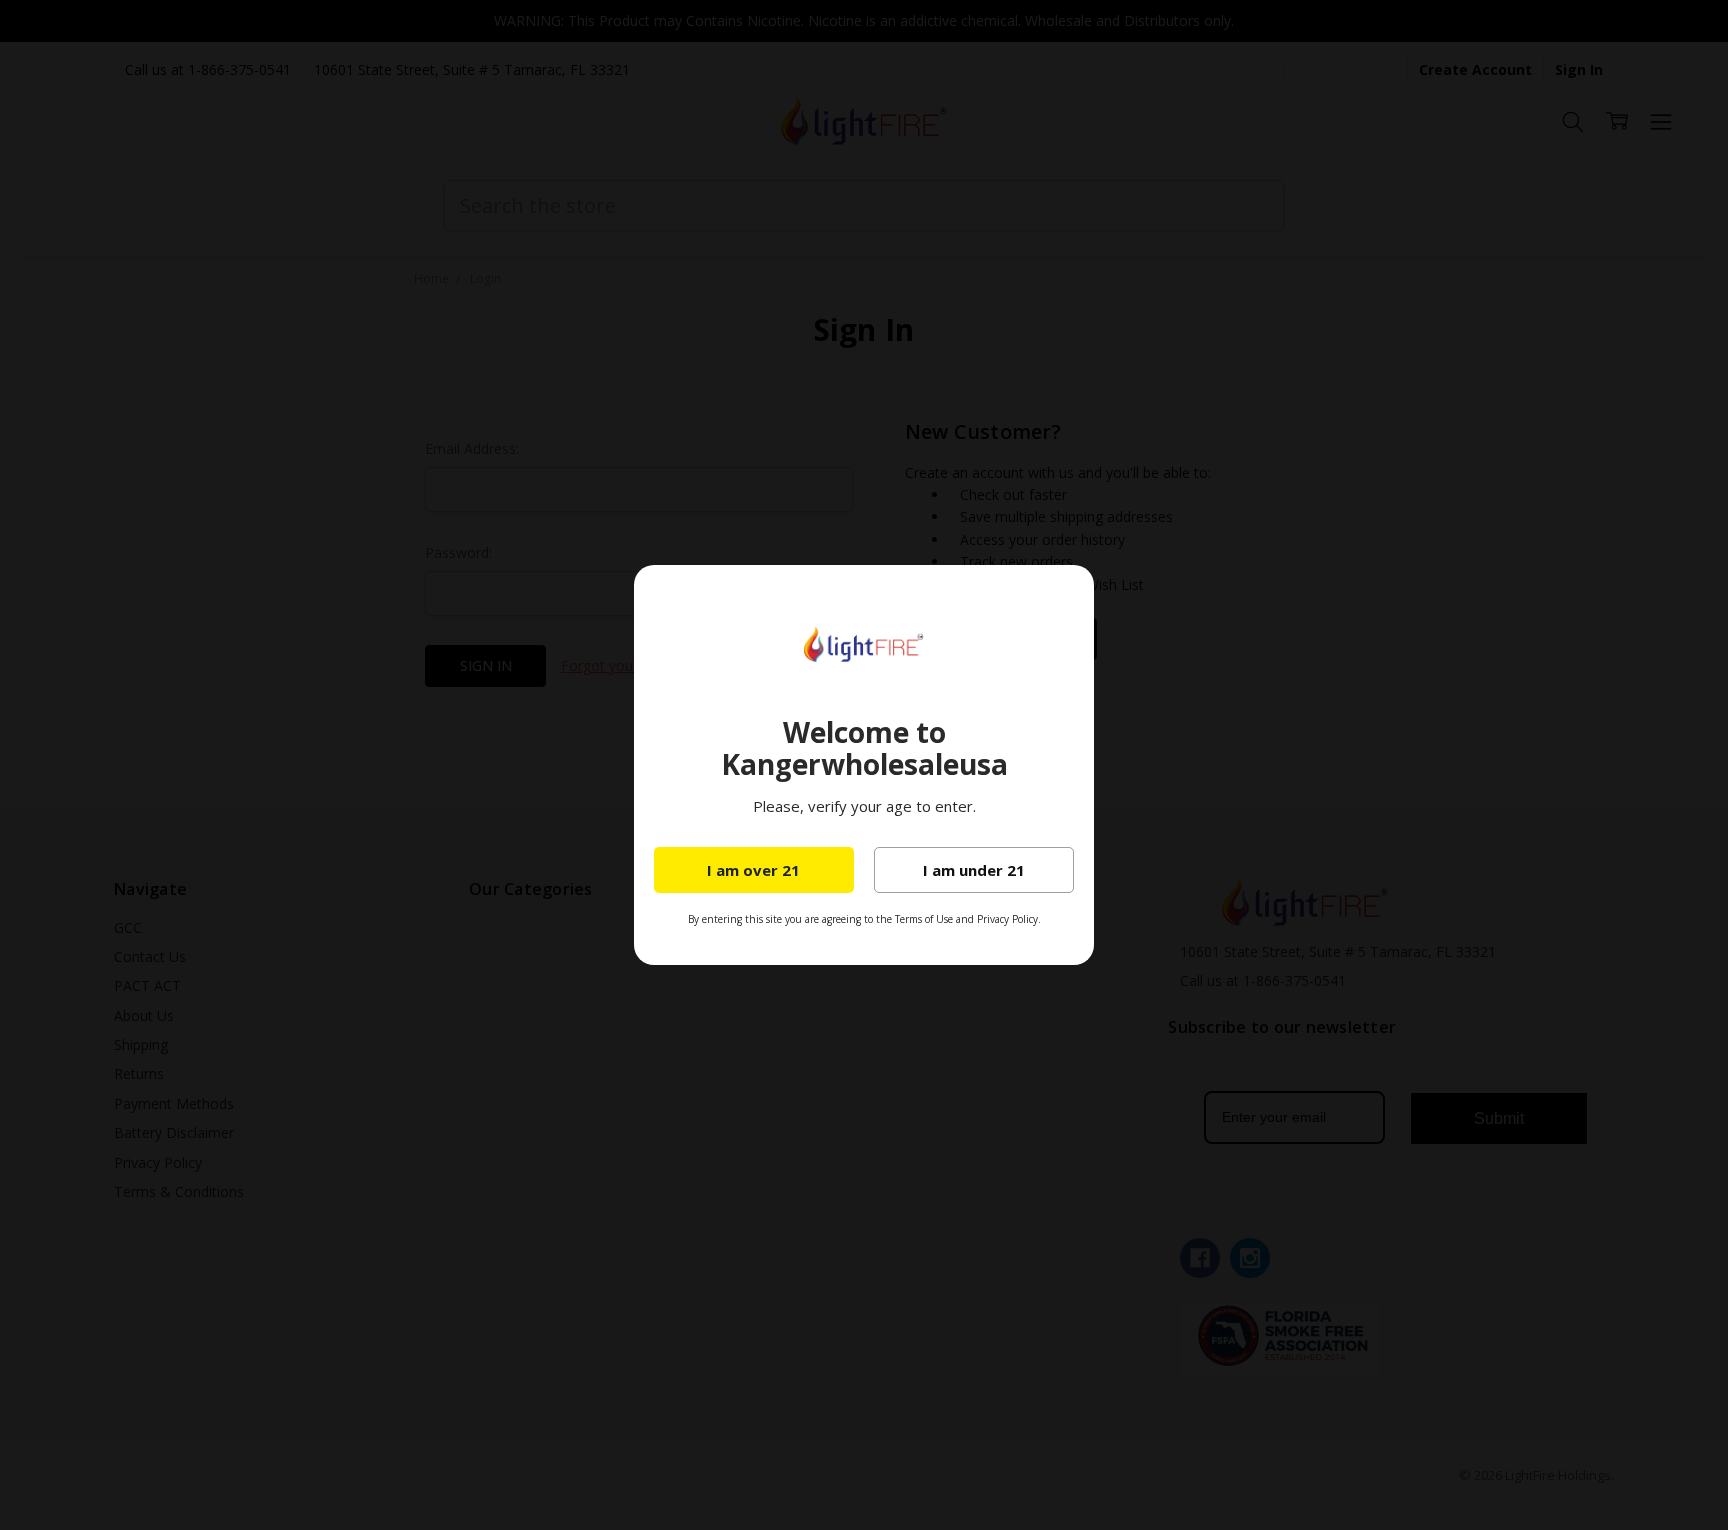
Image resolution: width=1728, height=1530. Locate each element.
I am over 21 (753, 870)
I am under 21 (974, 870)
